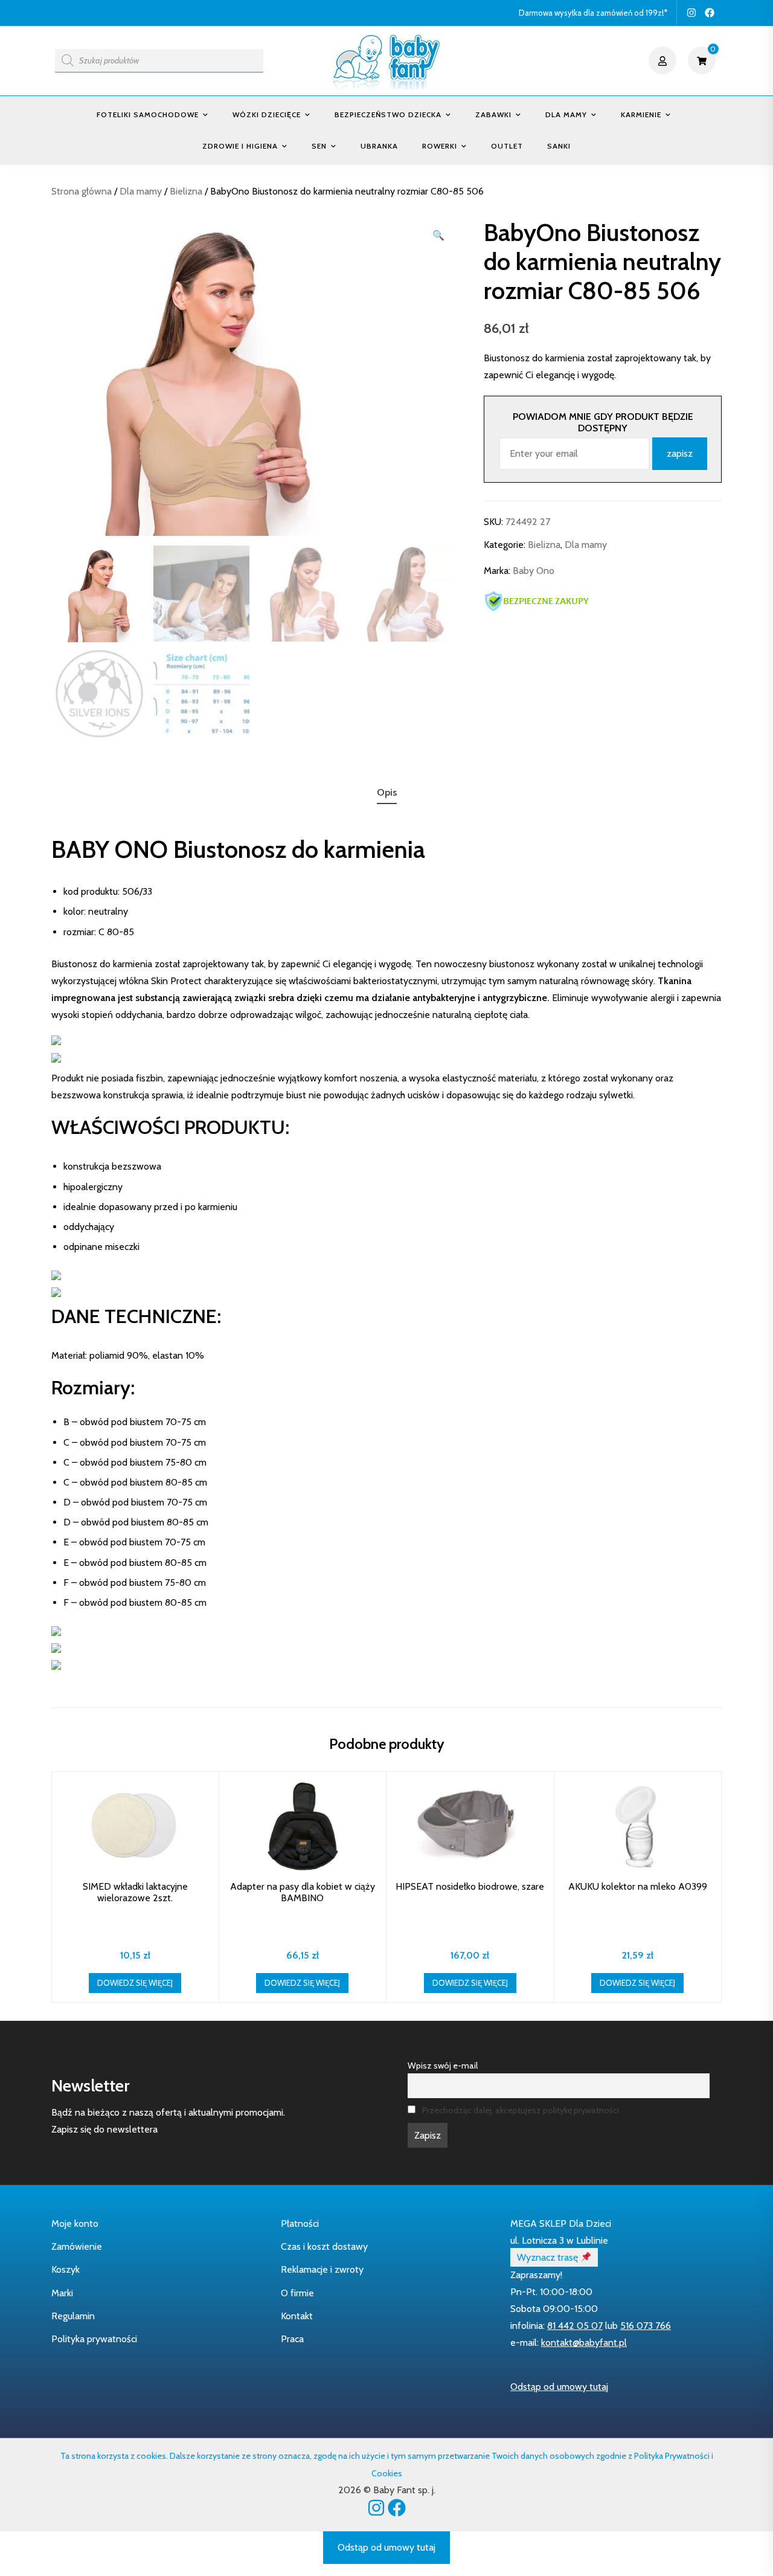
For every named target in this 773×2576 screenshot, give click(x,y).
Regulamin (73, 2316)
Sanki (559, 146)
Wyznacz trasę (549, 2257)
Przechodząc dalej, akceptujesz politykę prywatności (521, 2110)
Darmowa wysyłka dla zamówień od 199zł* (593, 13)
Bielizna (186, 191)
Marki (62, 2293)
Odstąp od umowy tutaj (559, 2387)
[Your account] (664, 60)
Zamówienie (77, 2246)
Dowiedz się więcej (135, 1983)
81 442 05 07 (575, 2326)
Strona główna (82, 191)
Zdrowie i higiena (240, 146)
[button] (438, 236)
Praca (292, 2339)
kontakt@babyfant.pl (584, 2343)
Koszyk (66, 2269)
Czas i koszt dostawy (324, 2246)
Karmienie (641, 114)
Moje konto (75, 2223)
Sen (319, 146)
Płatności (300, 2223)
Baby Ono (534, 571)
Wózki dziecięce (267, 114)
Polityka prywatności (94, 2339)
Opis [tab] (387, 792)
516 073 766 (646, 2326)
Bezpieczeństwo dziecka (388, 114)
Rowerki (440, 146)
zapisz (680, 453)
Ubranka (379, 146)
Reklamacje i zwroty (322, 2269)
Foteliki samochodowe (148, 114)
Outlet (507, 146)
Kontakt (297, 2316)
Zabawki (493, 114)
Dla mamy (566, 114)
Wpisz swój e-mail (443, 2066)
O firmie (297, 2293)
